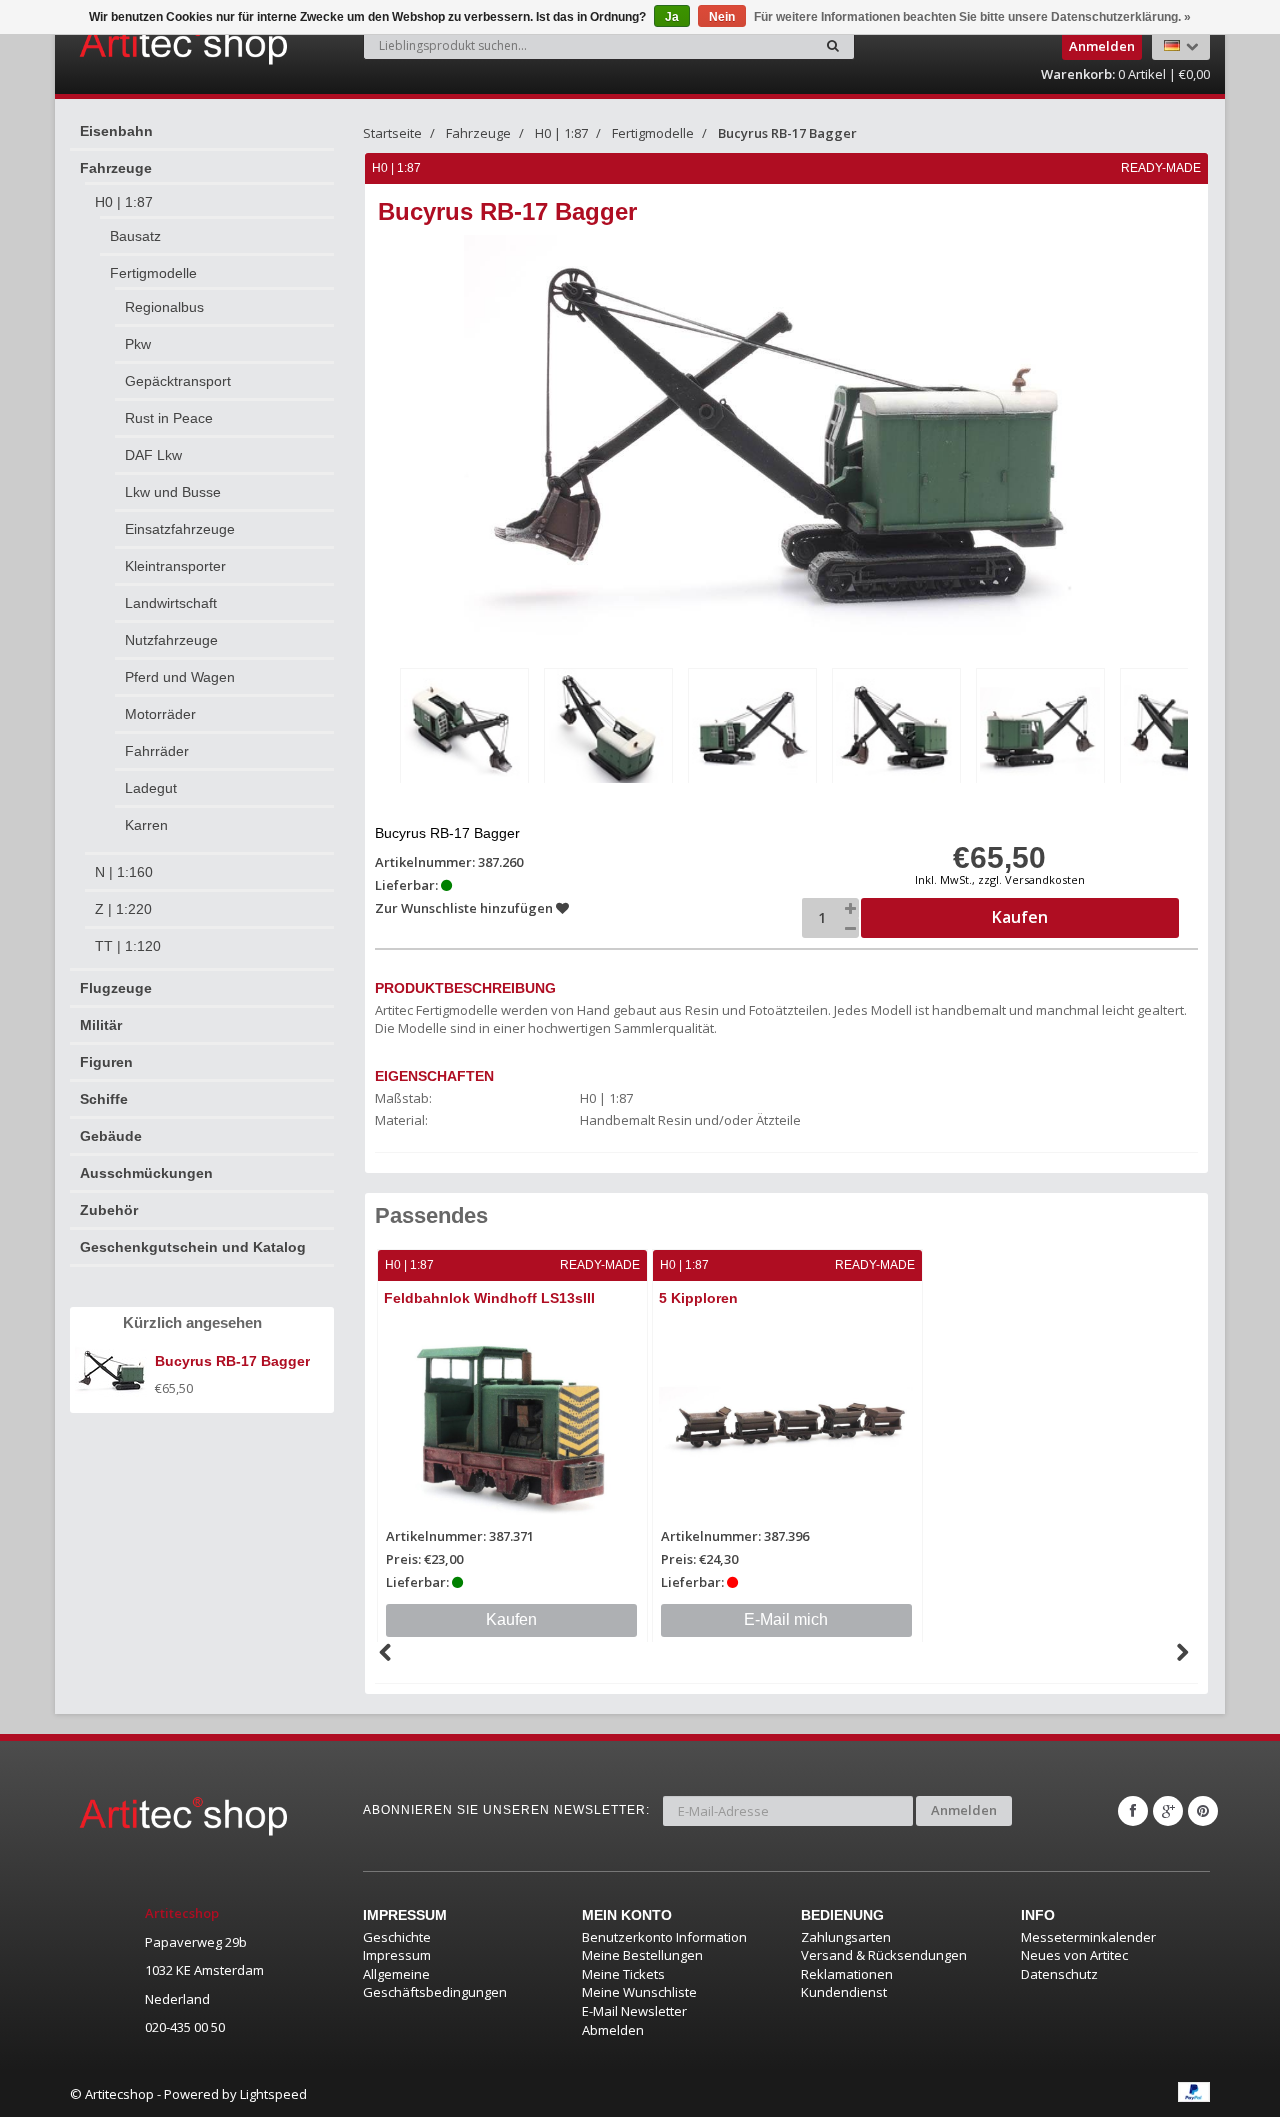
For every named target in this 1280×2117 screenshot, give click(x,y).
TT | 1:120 (128, 946)
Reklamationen (847, 1974)
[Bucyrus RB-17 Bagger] (464, 729)
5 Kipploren (698, 1298)
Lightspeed (273, 2094)
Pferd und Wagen (180, 677)
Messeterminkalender (1088, 1937)
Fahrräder (157, 751)
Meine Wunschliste (639, 1992)
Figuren (106, 1062)
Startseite (392, 133)
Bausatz (135, 236)
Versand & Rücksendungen (884, 1955)
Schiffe (104, 1099)
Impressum (397, 1955)
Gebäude (111, 1136)
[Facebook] (1133, 1811)
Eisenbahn (116, 131)
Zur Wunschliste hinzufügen (465, 908)
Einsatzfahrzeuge (180, 529)
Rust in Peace (169, 418)
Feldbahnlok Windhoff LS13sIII (489, 1298)
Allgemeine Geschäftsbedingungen (435, 1983)
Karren (146, 825)
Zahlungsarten (846, 1937)
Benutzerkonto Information (664, 1937)
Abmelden (613, 2030)
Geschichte (397, 1937)
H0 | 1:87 (124, 202)
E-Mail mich (786, 1619)
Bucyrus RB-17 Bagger (787, 133)
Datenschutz (1059, 1974)
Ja (672, 17)
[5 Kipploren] (787, 1424)
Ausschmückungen (146, 1173)
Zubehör (109, 1210)
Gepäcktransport (178, 381)
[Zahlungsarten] (1194, 2092)
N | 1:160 (124, 872)
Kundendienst (844, 1992)
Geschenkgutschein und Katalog (193, 1247)
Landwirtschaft (171, 603)
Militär (101, 1025)
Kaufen (511, 1619)
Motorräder (160, 714)
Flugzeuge (116, 988)
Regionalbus (164, 307)
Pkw (138, 344)
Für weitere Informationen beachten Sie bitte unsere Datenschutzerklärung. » (972, 17)
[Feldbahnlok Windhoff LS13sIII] (512, 1424)
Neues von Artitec (1074, 1955)
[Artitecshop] (142, 44)
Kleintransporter (175, 566)
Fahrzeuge (116, 168)
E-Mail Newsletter (634, 2011)
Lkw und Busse (173, 492)
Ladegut (151, 788)
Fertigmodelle (153, 273)
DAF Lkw (153, 455)
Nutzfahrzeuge (171, 640)
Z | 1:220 (123, 909)
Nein (722, 17)
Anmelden (964, 1810)
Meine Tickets (623, 1974)
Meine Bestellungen (642, 1955)
